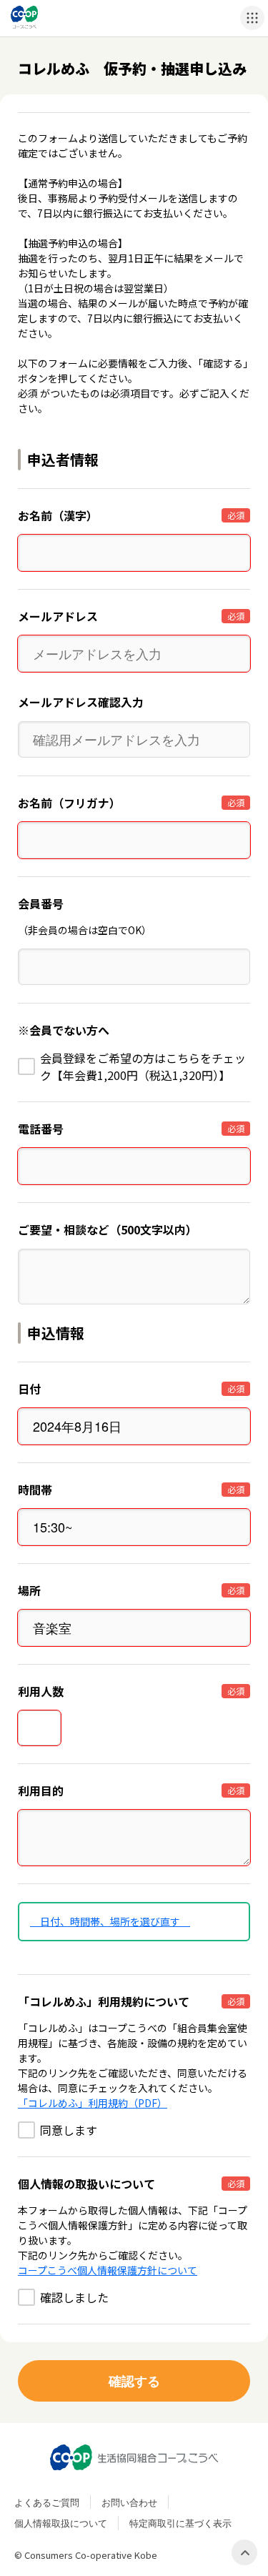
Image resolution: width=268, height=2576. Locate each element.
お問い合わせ (129, 2502)
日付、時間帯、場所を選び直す (110, 1921)
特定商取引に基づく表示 (180, 2523)
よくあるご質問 (47, 2502)
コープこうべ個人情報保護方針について (108, 2270)
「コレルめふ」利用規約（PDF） (93, 2103)
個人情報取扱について (61, 2523)
